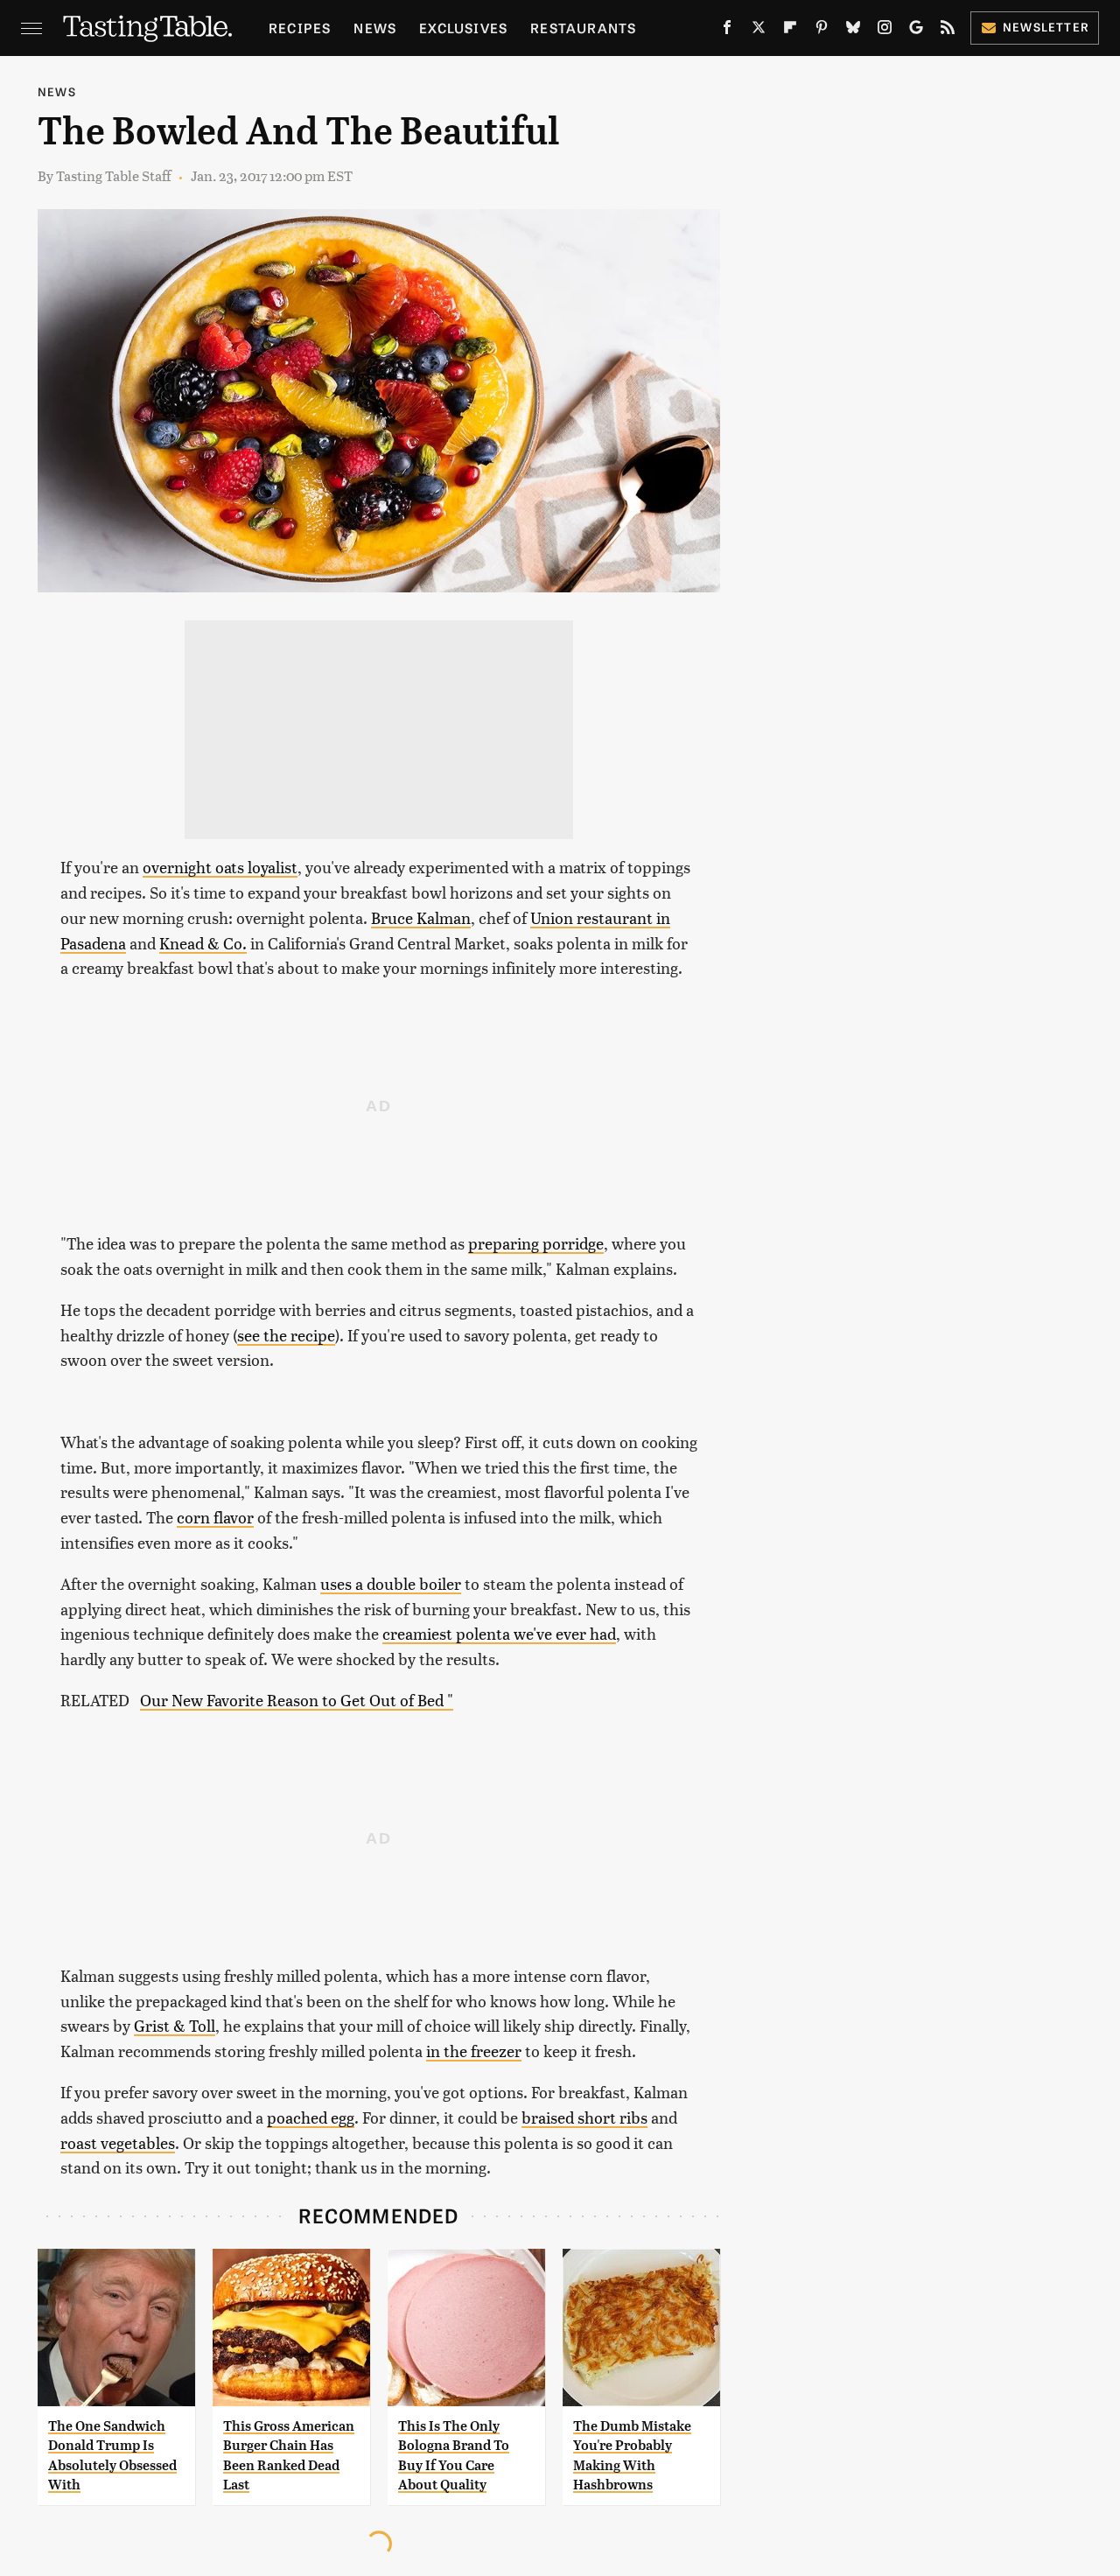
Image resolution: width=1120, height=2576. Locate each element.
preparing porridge (536, 1243)
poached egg (311, 2117)
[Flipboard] (790, 31)
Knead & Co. (203, 943)
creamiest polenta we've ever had (499, 1633)
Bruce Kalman (421, 917)
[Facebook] (727, 31)
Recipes (300, 28)
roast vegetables (118, 2142)
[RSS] (948, 31)
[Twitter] (759, 31)
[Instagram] (885, 31)
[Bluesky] (853, 31)
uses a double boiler (391, 1583)
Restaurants (583, 28)
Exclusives (463, 28)
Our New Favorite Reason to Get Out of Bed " (297, 1700)
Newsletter (1046, 27)
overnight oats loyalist (220, 867)
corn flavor (215, 1517)
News (375, 28)
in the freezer (474, 2051)
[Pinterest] (822, 31)
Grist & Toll (175, 2025)
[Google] (916, 31)
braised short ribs (584, 2117)
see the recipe (286, 1335)
